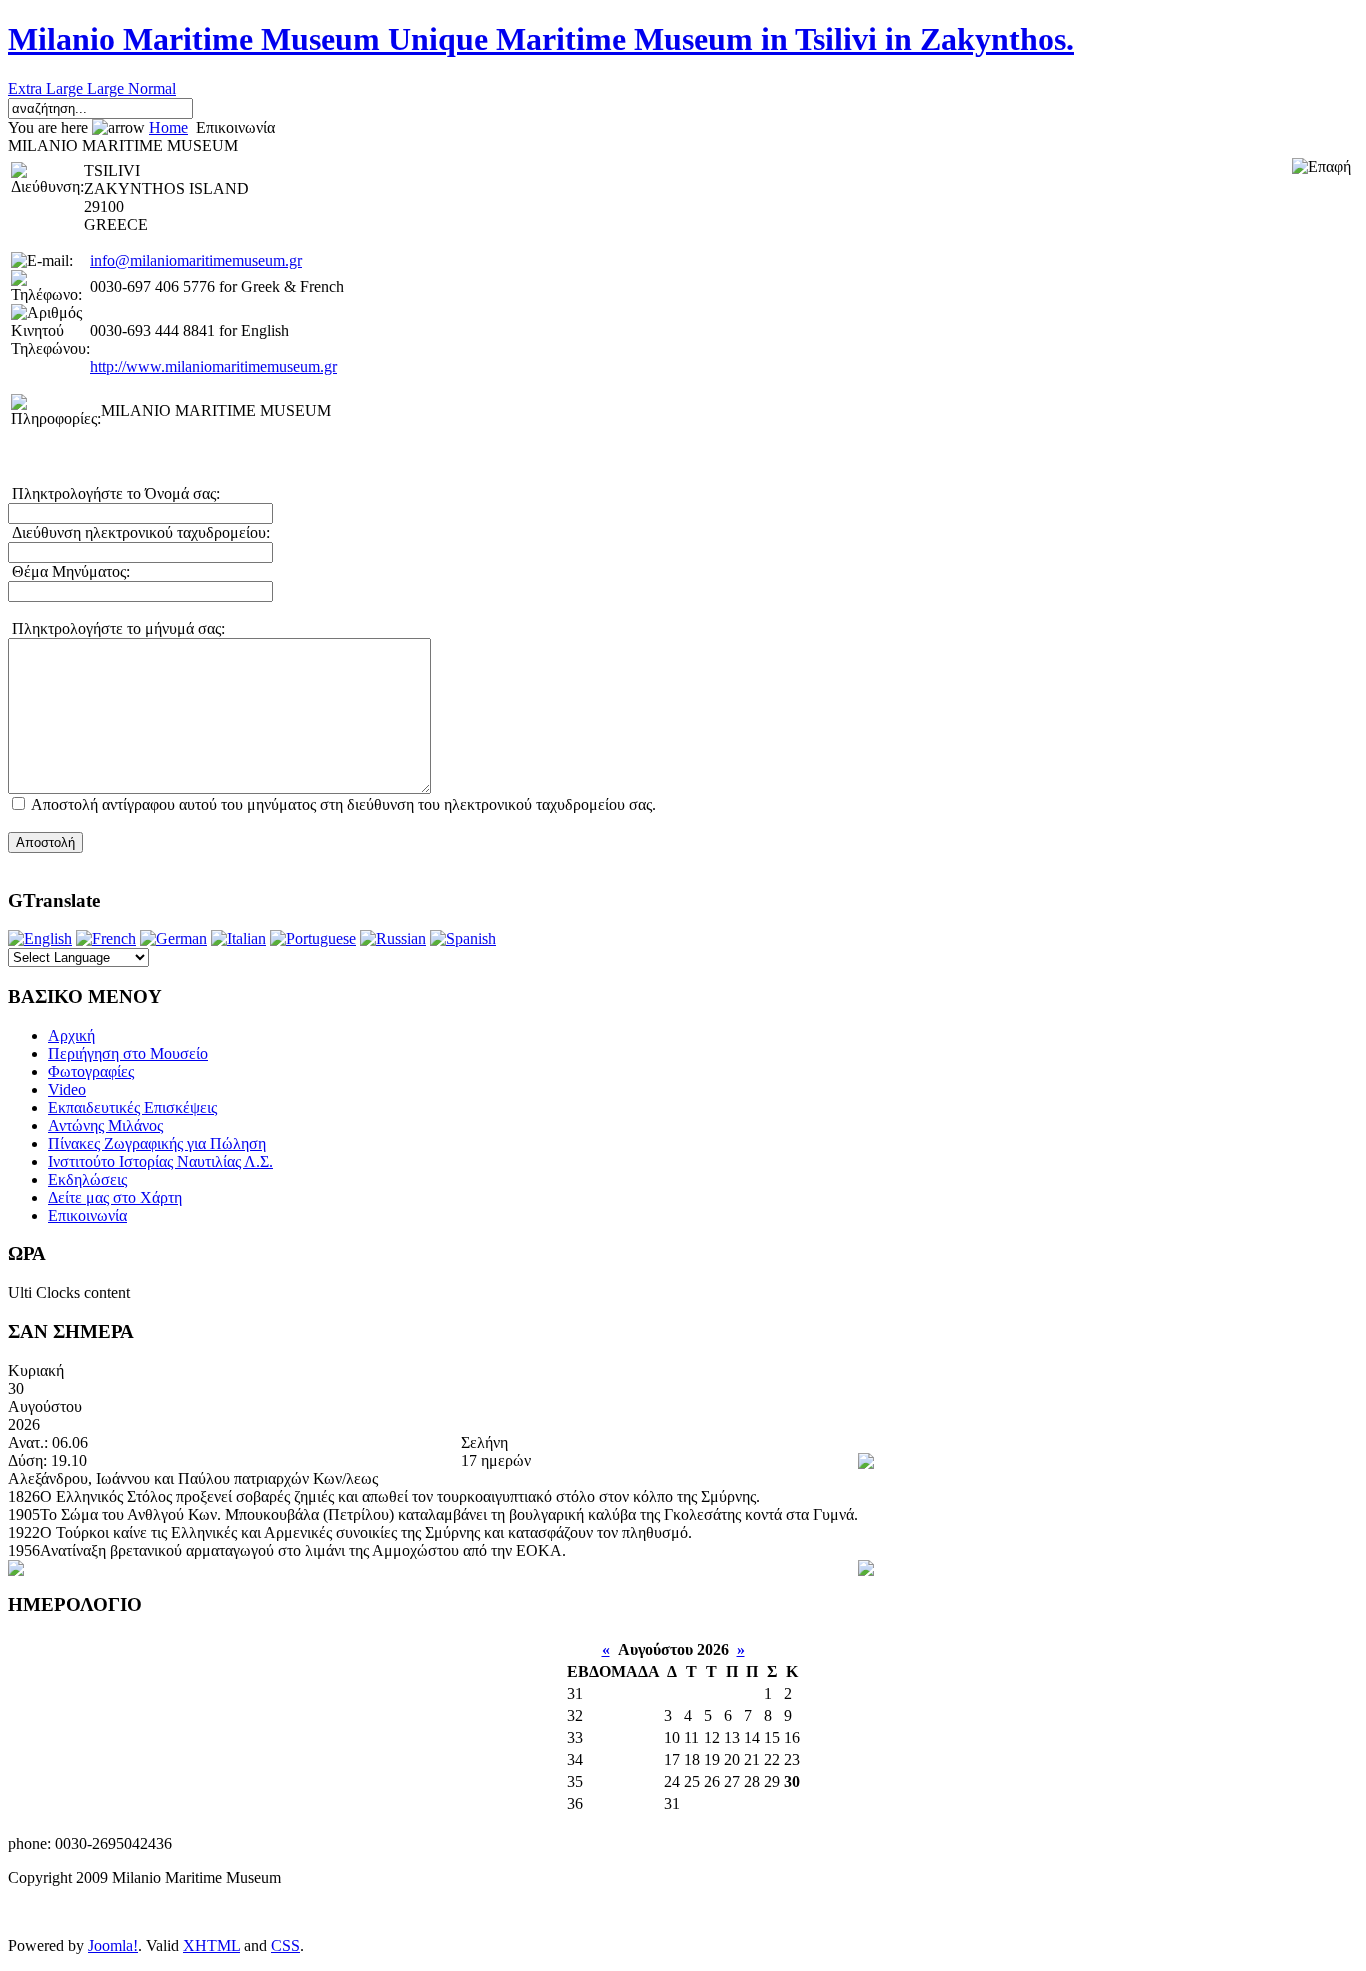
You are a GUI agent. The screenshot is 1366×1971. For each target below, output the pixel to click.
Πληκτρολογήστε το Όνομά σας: (114, 493)
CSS (285, 1945)
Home (168, 127)
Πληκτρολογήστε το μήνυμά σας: (116, 628)
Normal (152, 88)
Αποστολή (45, 842)
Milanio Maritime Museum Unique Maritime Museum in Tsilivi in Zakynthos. (541, 39)
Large (107, 88)
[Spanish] (463, 938)
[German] (173, 938)
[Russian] (393, 938)
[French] (106, 938)
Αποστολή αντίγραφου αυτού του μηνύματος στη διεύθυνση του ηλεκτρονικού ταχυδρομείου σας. (343, 804)
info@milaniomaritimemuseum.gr (196, 260)
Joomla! (113, 1945)
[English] (40, 938)
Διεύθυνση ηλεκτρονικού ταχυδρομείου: (139, 532)
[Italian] (238, 938)
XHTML (211, 1945)
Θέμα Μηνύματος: (69, 571)
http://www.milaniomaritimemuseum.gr (213, 366)
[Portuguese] (313, 938)
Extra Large (47, 88)
